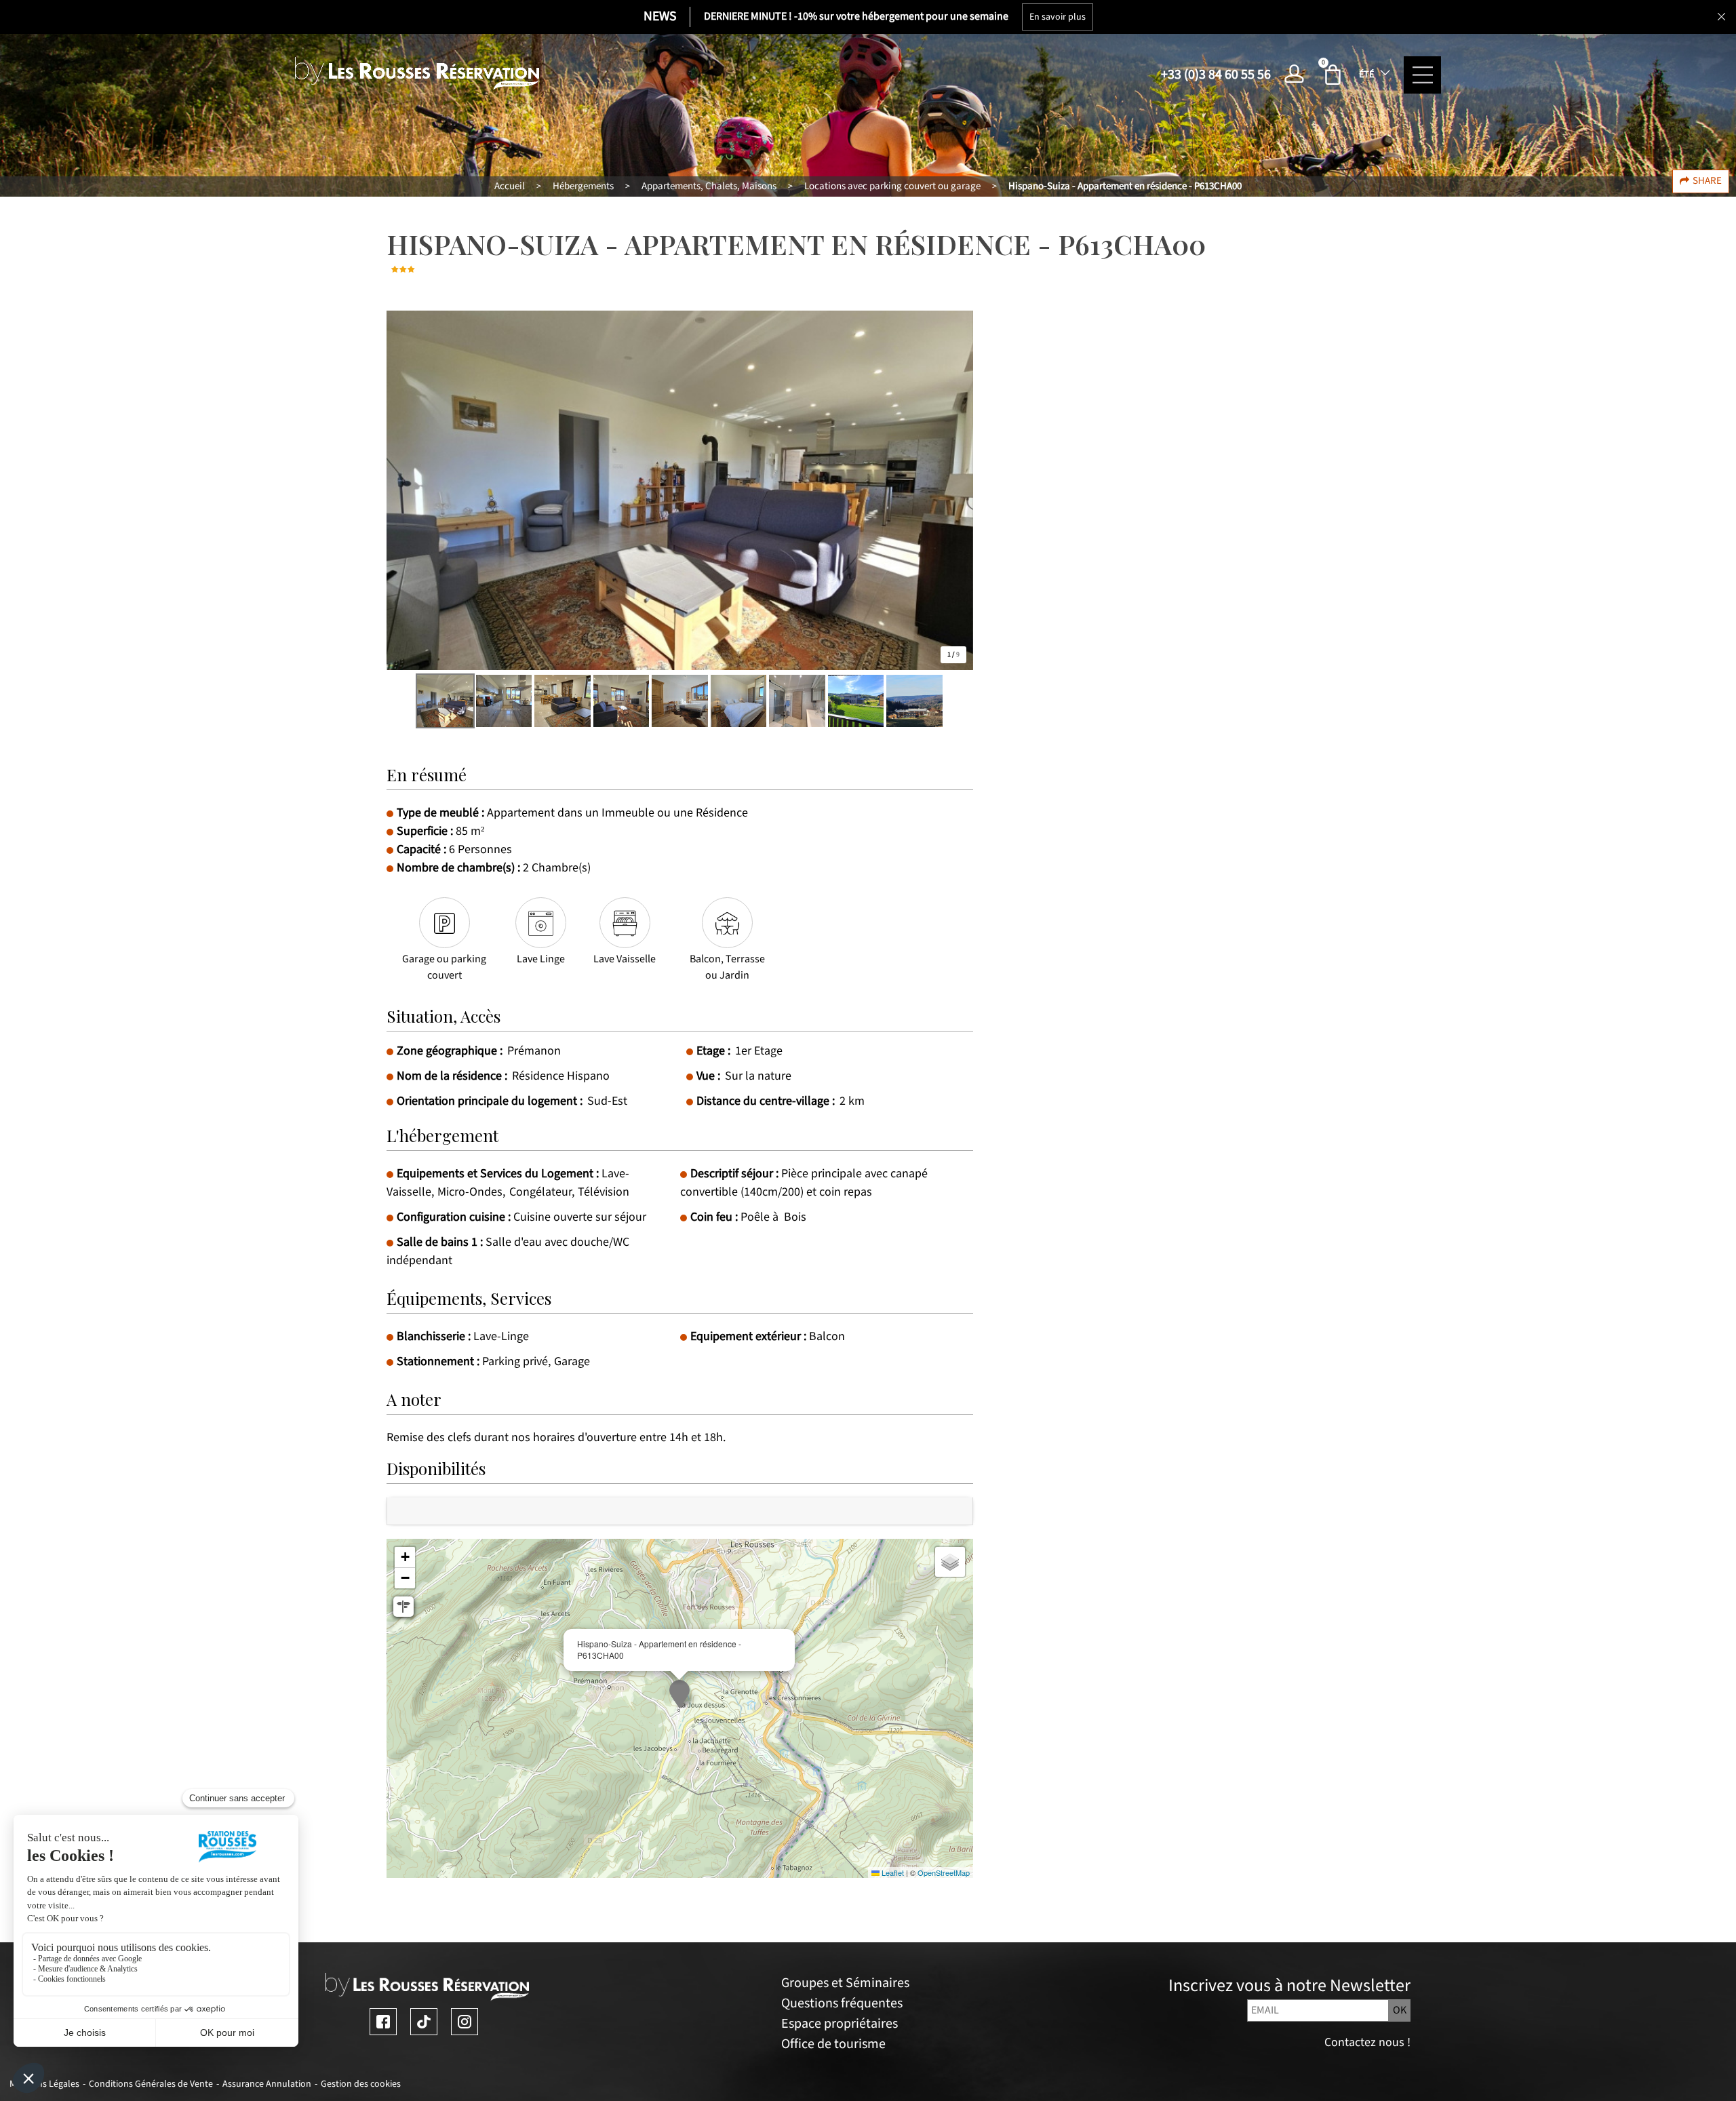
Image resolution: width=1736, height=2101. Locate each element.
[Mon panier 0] (1335, 75)
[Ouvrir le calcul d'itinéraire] (403, 1607)
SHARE (1707, 181)
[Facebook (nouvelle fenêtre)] (383, 2022)
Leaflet (892, 1872)
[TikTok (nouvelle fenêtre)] (424, 2022)
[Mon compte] (1298, 75)
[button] (1335, 75)
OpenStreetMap (944, 1872)
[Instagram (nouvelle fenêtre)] (465, 2022)
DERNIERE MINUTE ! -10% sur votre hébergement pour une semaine (856, 17)
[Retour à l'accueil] (417, 74)
